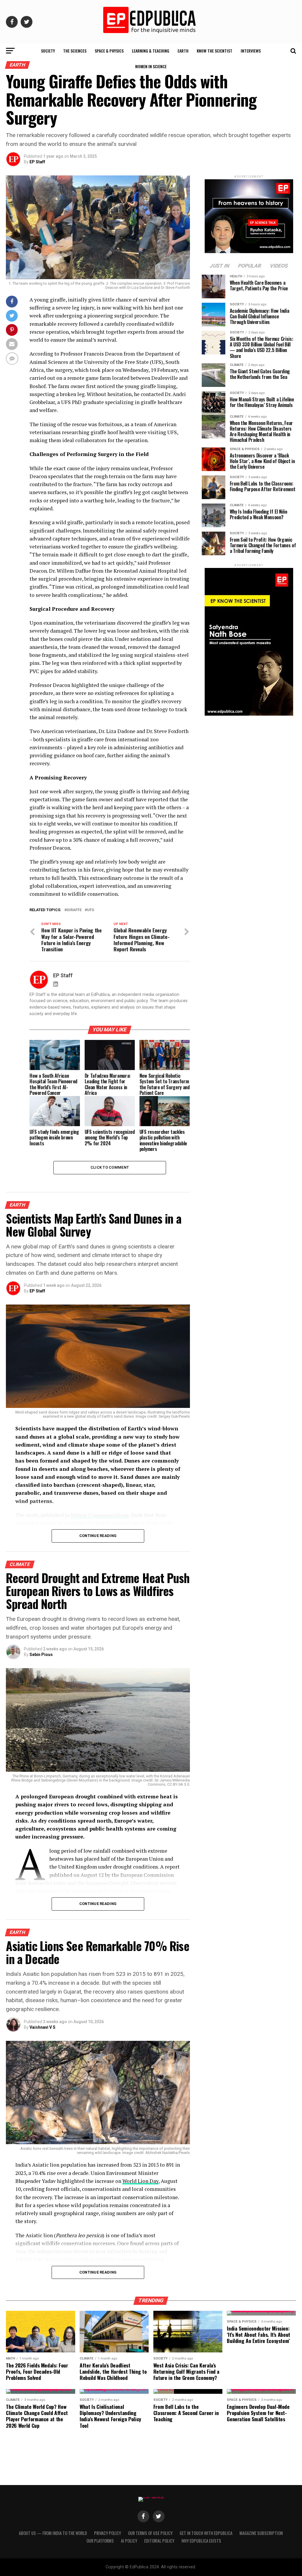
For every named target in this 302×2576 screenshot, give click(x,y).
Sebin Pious (41, 1655)
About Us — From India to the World (53, 2533)
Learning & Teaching (151, 51)
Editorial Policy (159, 2541)
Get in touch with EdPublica (206, 2533)
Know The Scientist (215, 51)
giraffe (74, 910)
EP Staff (37, 162)
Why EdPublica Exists (201, 2541)
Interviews (251, 51)
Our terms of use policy (150, 2533)
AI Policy (129, 2541)
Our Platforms (100, 2541)
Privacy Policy (107, 2533)
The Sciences (75, 51)
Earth (183, 51)
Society (48, 51)
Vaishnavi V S (42, 2027)
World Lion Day (140, 2181)
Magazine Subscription (261, 2533)
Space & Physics (109, 51)
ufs (91, 910)
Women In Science (151, 66)
